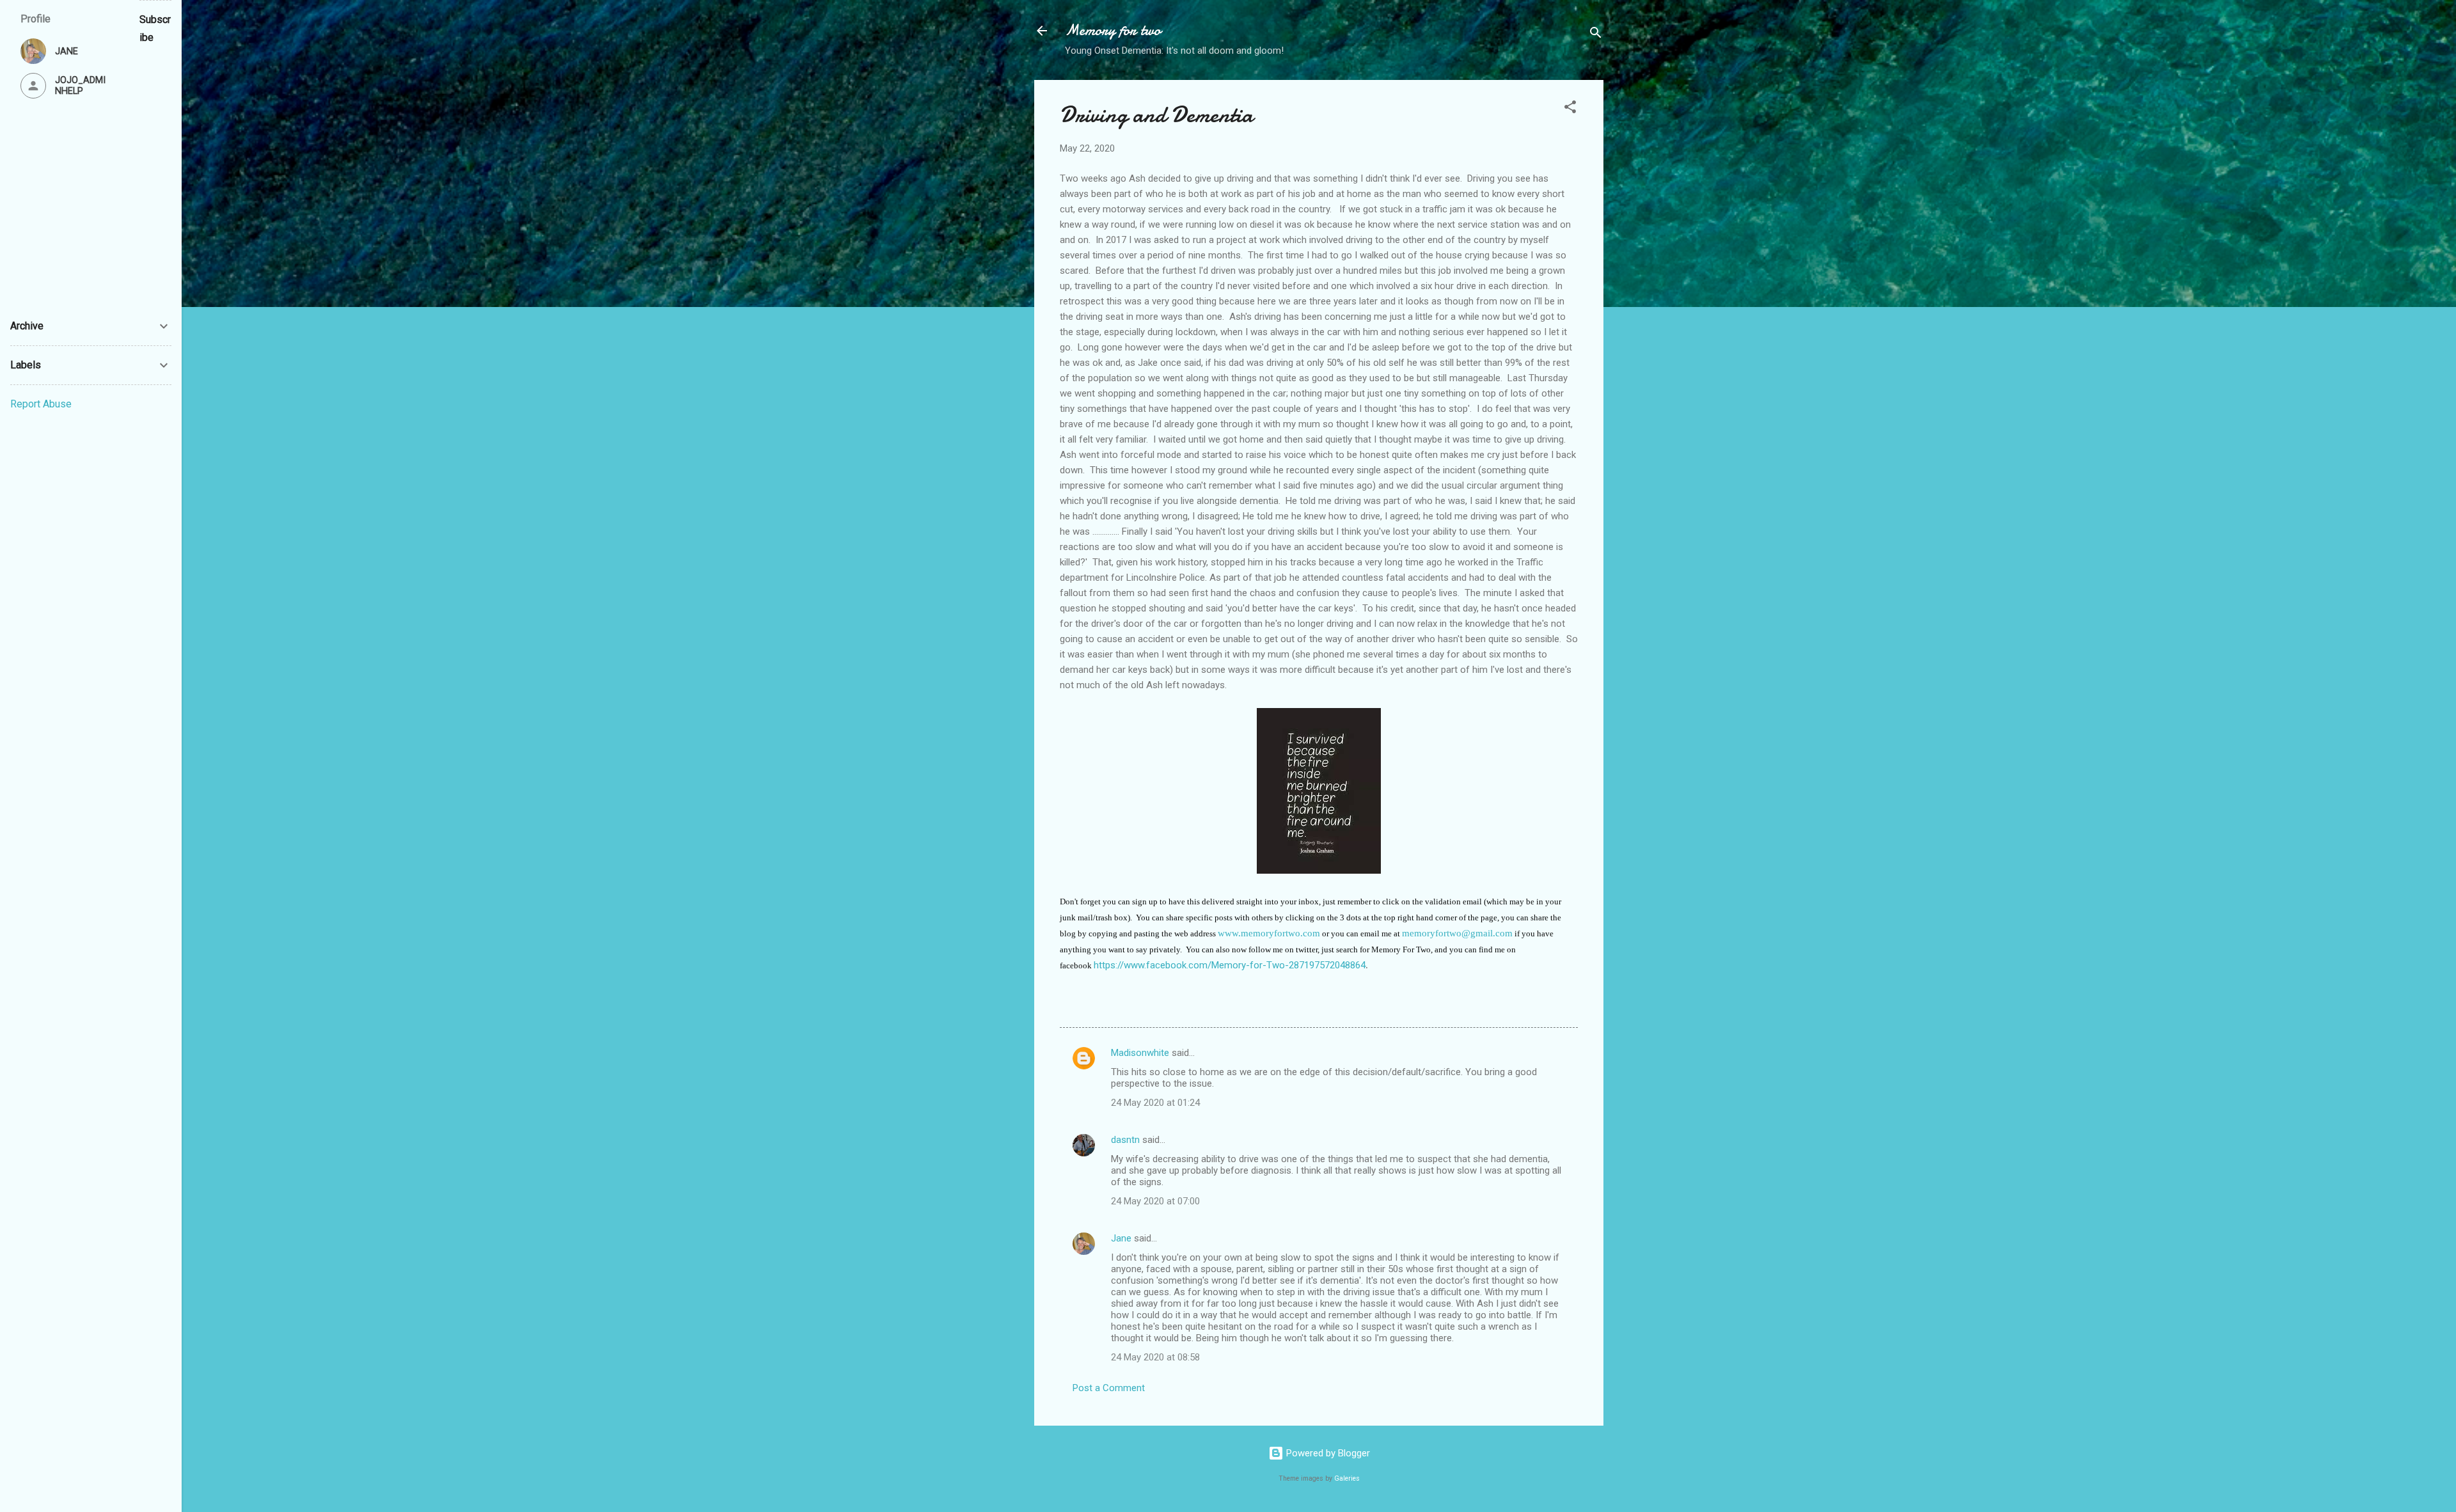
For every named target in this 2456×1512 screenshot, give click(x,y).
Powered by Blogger (1327, 1453)
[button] (1570, 109)
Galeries (1347, 1478)
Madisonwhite (1140, 1053)
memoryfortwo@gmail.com (1457, 933)
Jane (1121, 1238)
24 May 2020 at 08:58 (1155, 1357)
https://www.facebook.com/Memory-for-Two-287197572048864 (1230, 965)
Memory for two (1113, 30)
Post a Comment (1109, 1388)
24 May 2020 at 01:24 (1155, 1103)
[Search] (1596, 35)
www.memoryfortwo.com (1269, 933)
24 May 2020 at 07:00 (1155, 1201)
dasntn (1125, 1140)
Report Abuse (41, 404)
